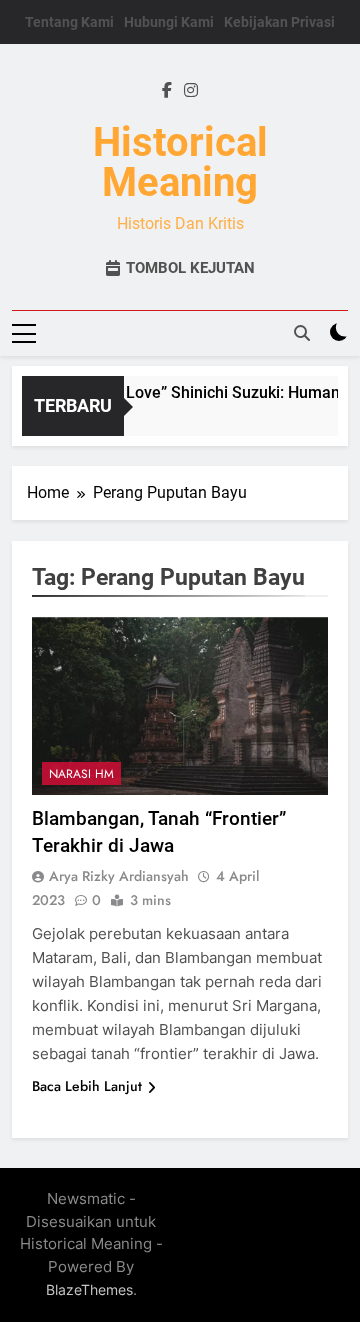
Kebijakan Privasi (279, 22)
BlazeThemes (89, 1289)
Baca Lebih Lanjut (87, 1086)
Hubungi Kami (169, 22)
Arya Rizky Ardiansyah (119, 876)
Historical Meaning (180, 162)
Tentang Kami (69, 22)
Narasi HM (81, 774)
